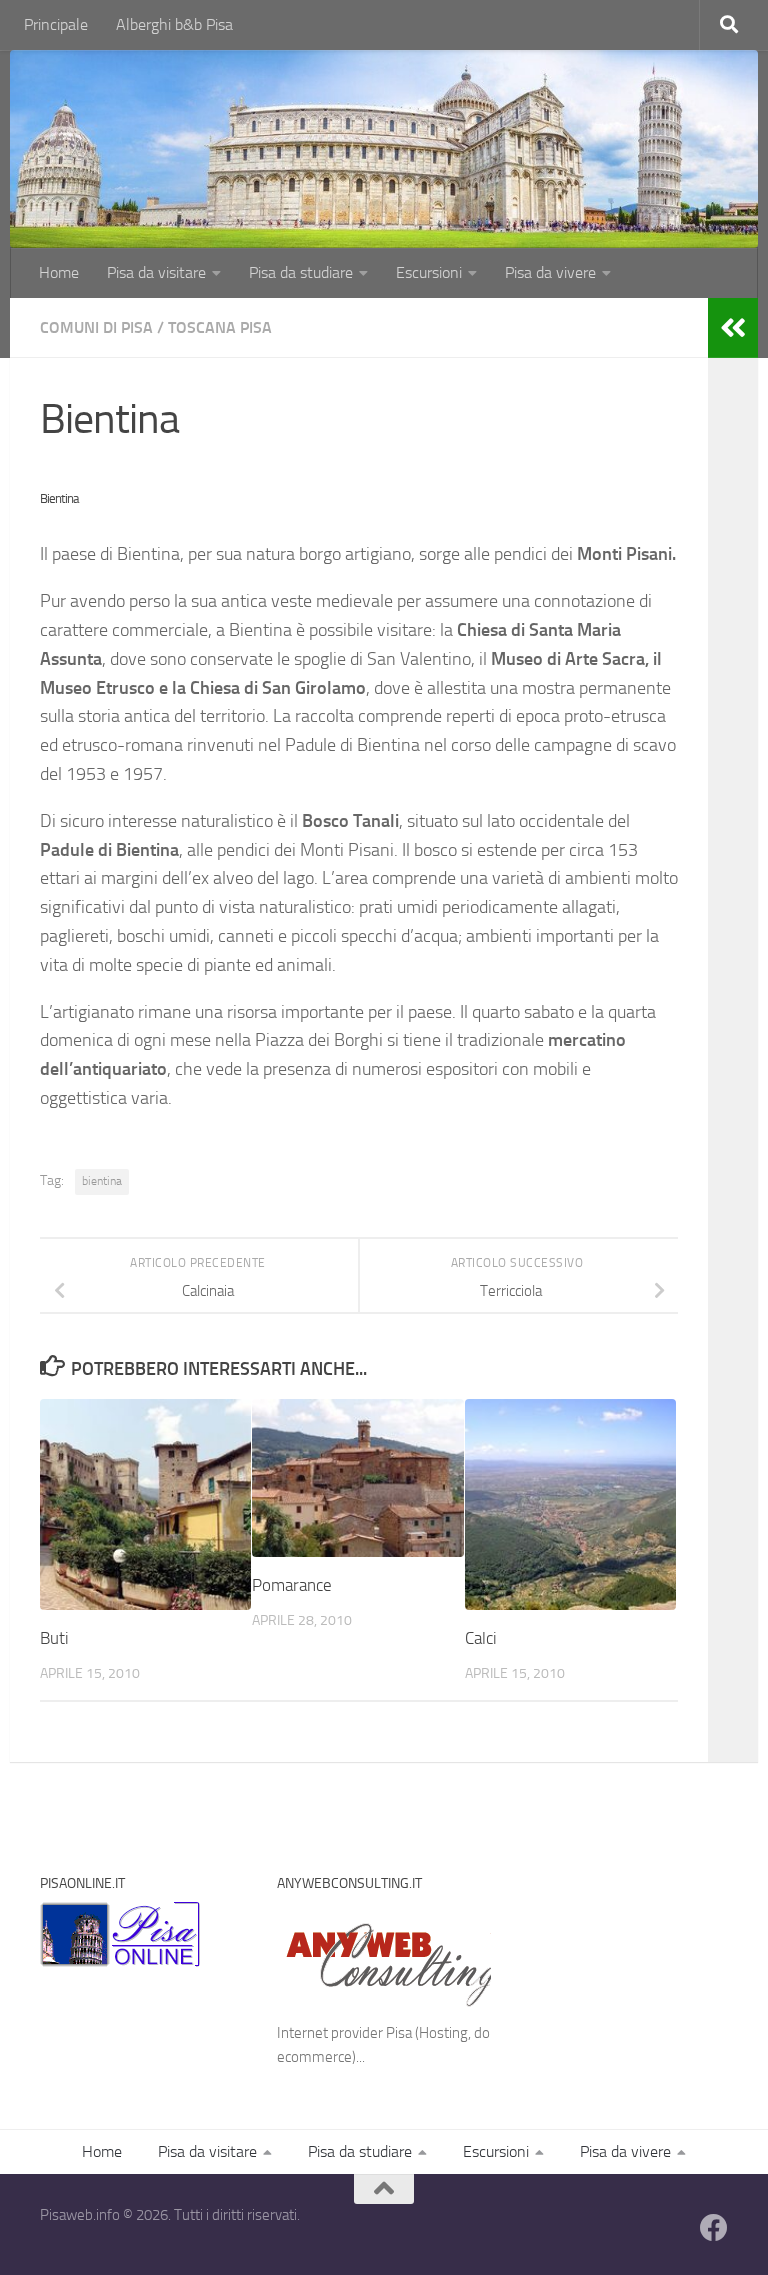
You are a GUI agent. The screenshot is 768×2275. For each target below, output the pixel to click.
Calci (481, 1638)
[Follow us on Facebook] (714, 2228)
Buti (54, 1638)
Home (59, 272)
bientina (102, 1181)
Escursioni (429, 272)
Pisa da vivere (550, 272)
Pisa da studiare (301, 272)
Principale (56, 24)
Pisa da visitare (156, 272)
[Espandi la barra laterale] (733, 328)
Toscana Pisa (220, 327)
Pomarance (292, 1585)
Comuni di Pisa (96, 327)
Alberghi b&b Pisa (174, 24)
